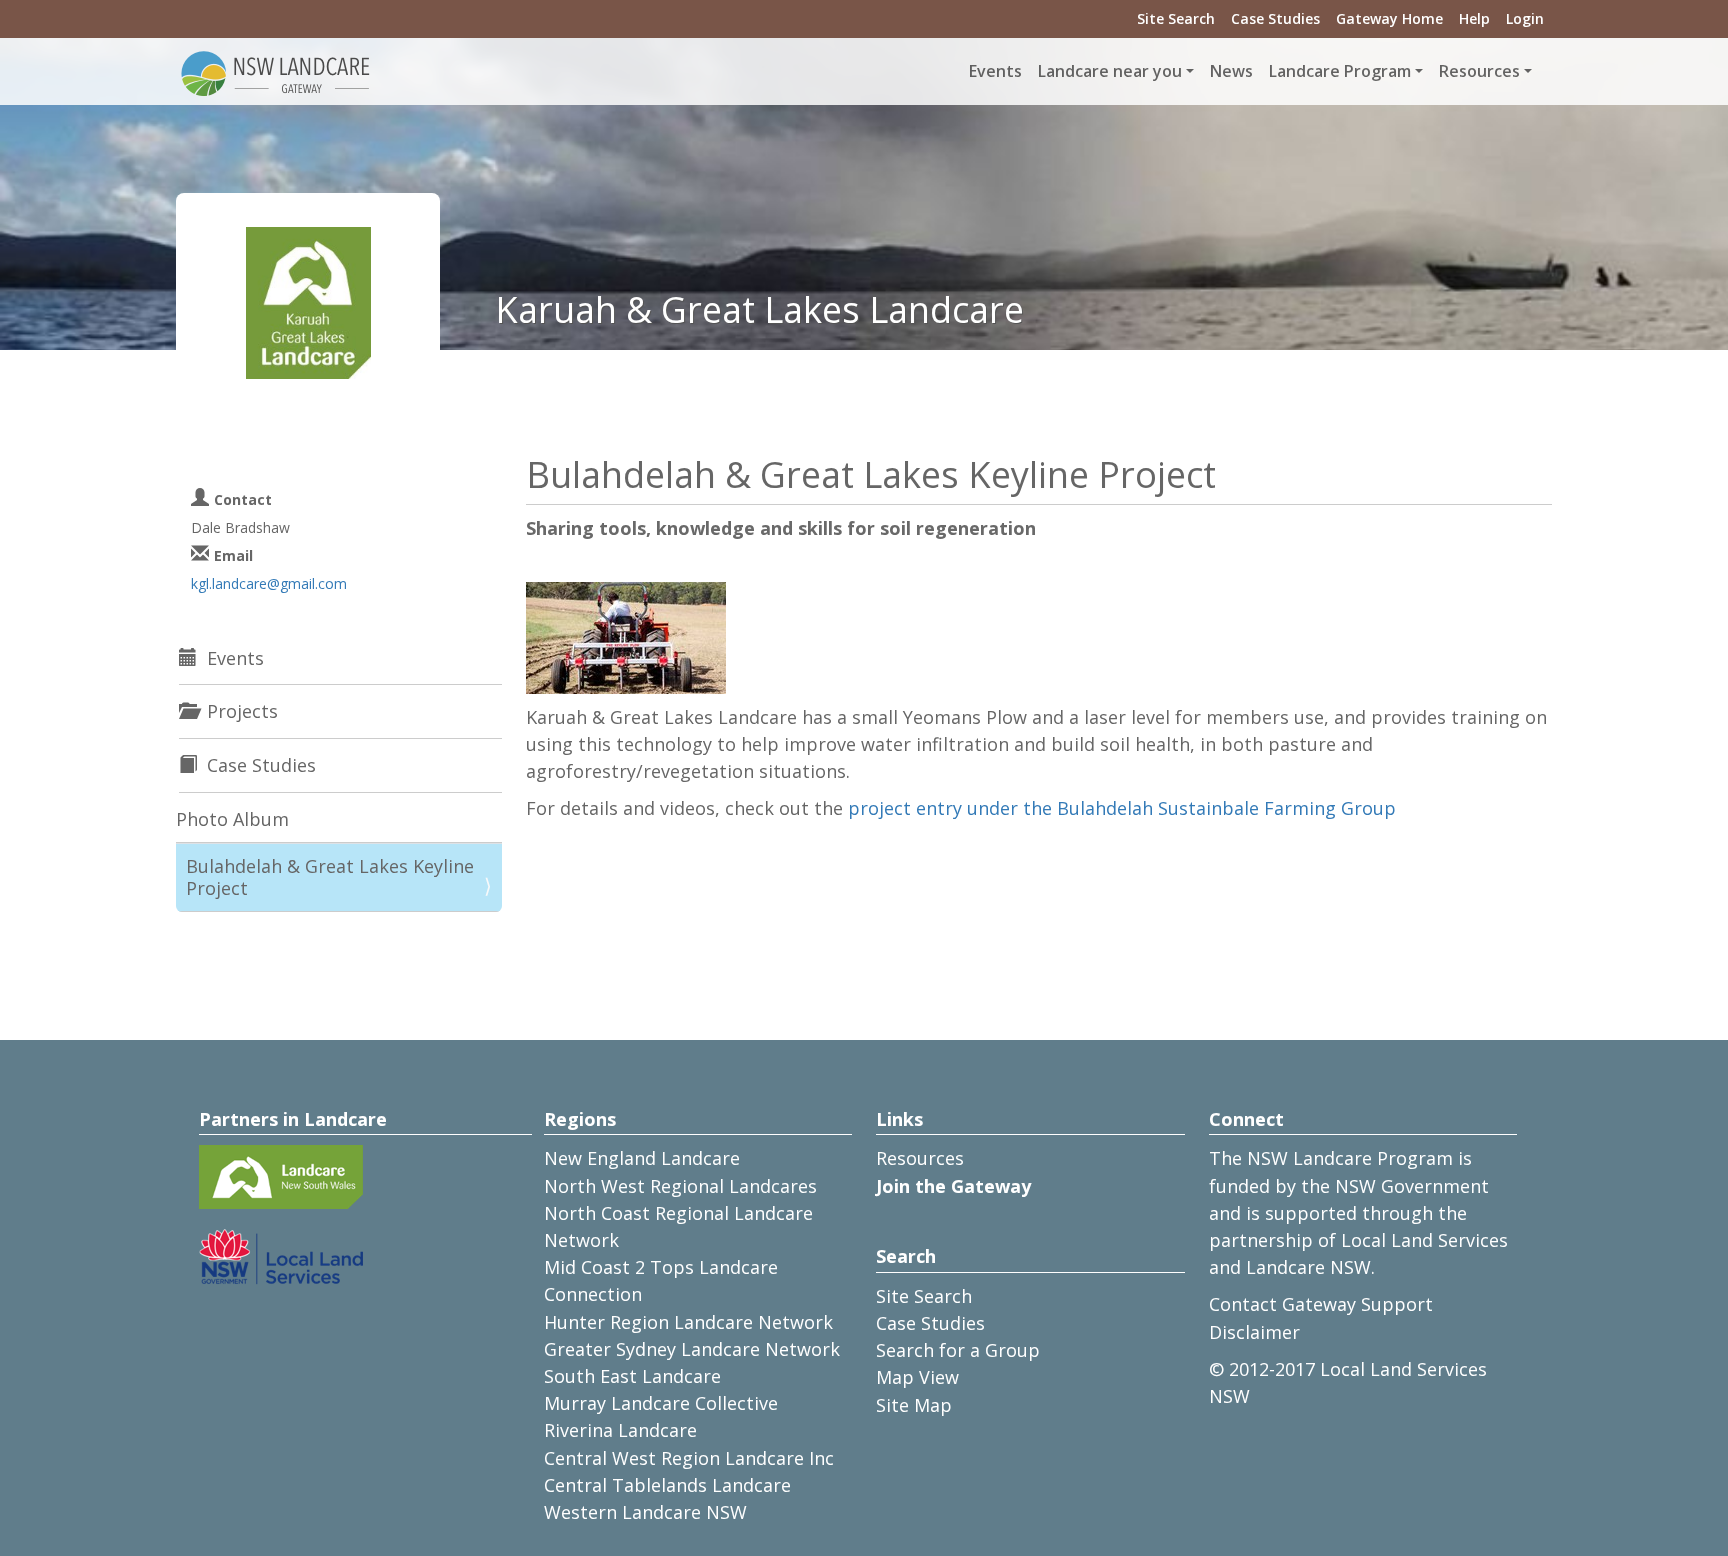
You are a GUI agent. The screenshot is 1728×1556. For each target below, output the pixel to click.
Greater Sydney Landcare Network (692, 1349)
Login (1525, 18)
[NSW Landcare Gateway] (276, 72)
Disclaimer (1254, 1332)
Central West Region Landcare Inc (689, 1458)
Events (995, 71)
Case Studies (1275, 18)
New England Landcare (642, 1158)
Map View (917, 1377)
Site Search (1176, 18)
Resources (920, 1158)
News (1231, 71)
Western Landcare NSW (645, 1512)
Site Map (914, 1405)
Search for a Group (958, 1350)
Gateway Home (1389, 18)
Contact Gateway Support (1321, 1304)
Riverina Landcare (620, 1430)
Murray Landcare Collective (661, 1403)
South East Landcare (632, 1376)
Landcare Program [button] (1340, 71)
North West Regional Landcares (680, 1186)
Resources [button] (1479, 71)
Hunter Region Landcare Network (688, 1322)
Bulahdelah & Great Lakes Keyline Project (330, 877)
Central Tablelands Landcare (667, 1485)
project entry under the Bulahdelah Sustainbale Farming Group (1122, 808)
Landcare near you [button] (1110, 71)
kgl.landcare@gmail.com (269, 583)
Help (1474, 18)
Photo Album (232, 819)
